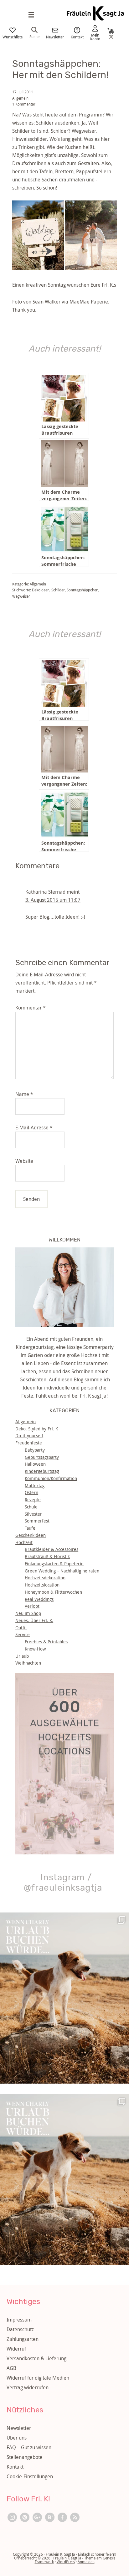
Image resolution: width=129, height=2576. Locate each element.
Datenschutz (20, 2329)
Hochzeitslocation (42, 1585)
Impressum (19, 2320)
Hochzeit (24, 1542)
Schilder (58, 590)
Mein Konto (95, 37)
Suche (34, 36)
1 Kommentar (24, 104)
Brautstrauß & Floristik (47, 1556)
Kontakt (77, 37)
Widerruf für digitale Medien (38, 2378)
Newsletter (55, 37)
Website (24, 1161)
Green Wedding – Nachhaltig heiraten (62, 1571)
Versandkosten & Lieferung (36, 2358)
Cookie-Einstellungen (30, 2476)
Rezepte (33, 1500)
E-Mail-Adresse (34, 1128)
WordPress (66, 2562)
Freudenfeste (29, 1443)
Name (24, 1094)
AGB (11, 2368)
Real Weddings (39, 1599)
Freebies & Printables (46, 1642)
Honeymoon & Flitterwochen (53, 1592)
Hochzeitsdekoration (45, 1578)
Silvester (33, 1514)
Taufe (30, 1528)
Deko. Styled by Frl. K (37, 1429)
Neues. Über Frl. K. (34, 1620)
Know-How (35, 1649)
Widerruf (16, 2349)
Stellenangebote (25, 2457)
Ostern (31, 1492)
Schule (31, 1507)
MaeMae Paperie (89, 302)
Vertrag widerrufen (28, 2387)
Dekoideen (41, 590)
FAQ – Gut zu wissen (29, 2447)
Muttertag (35, 1485)
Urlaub (22, 1656)
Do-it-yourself (29, 1436)
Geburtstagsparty (42, 1457)
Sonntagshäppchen (83, 590)
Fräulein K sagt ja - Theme (74, 2558)
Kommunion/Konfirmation (51, 1478)
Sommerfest (37, 1521)
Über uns (17, 2438)
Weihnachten (28, 1663)
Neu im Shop (28, 1613)
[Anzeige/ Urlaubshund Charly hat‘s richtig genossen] (64, 1998)
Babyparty (35, 1450)
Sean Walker (46, 302)
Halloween (35, 1464)
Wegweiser (21, 596)
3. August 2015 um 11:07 (53, 900)
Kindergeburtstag (42, 1471)
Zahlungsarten (23, 2339)
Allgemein (20, 98)
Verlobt (32, 1606)
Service (23, 1634)
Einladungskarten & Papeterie (54, 1564)
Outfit (21, 1628)
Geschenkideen (31, 1535)
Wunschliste (13, 37)
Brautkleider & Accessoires (52, 1549)
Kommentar (31, 1008)
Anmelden (86, 2562)
